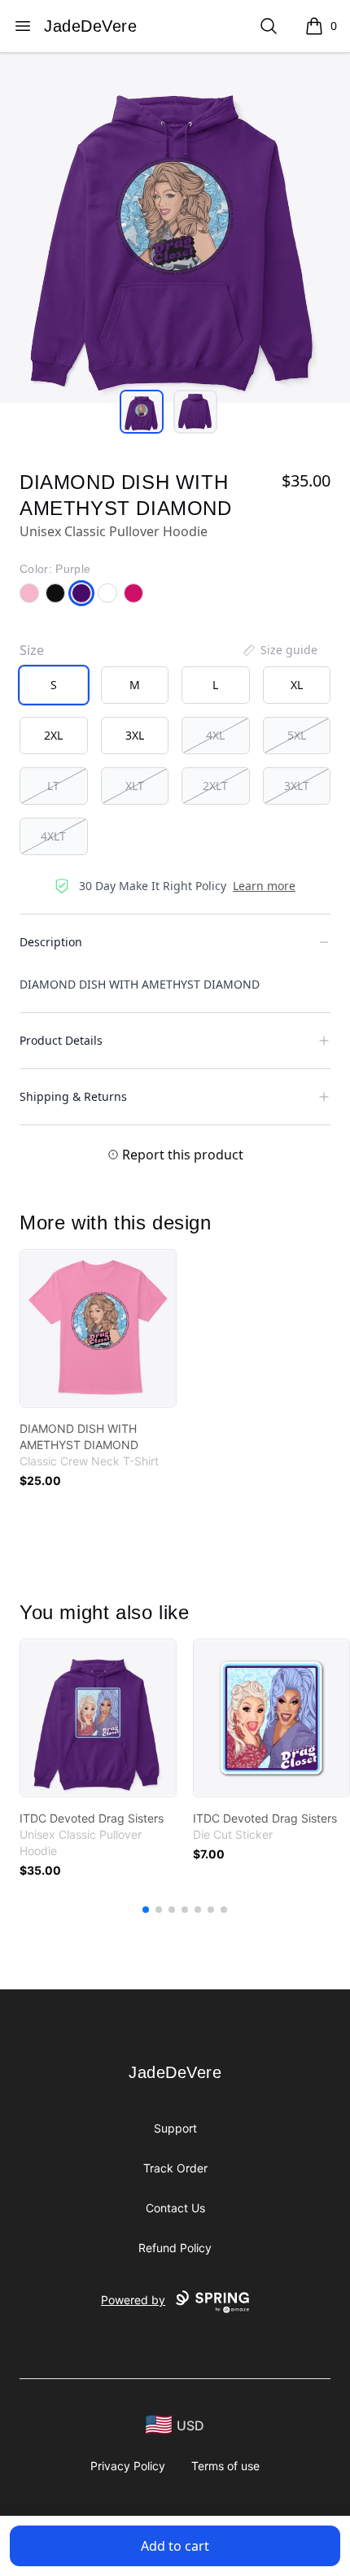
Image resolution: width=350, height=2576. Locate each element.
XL (297, 685)
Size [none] (32, 650)
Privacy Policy (128, 2466)
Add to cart (175, 2546)
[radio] (54, 685)
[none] (279, 650)
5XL (297, 735)
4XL (215, 735)
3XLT (297, 786)
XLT (135, 786)
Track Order (175, 2168)
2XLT (215, 786)
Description (51, 942)
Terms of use (225, 2466)
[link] (98, 1328)
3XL (135, 735)
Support (175, 2128)
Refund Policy (175, 2248)
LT (53, 786)
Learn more (264, 886)
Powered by (133, 2300)
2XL (53, 735)
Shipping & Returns (73, 1096)
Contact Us (175, 2208)
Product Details (61, 1040)
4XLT (53, 836)
